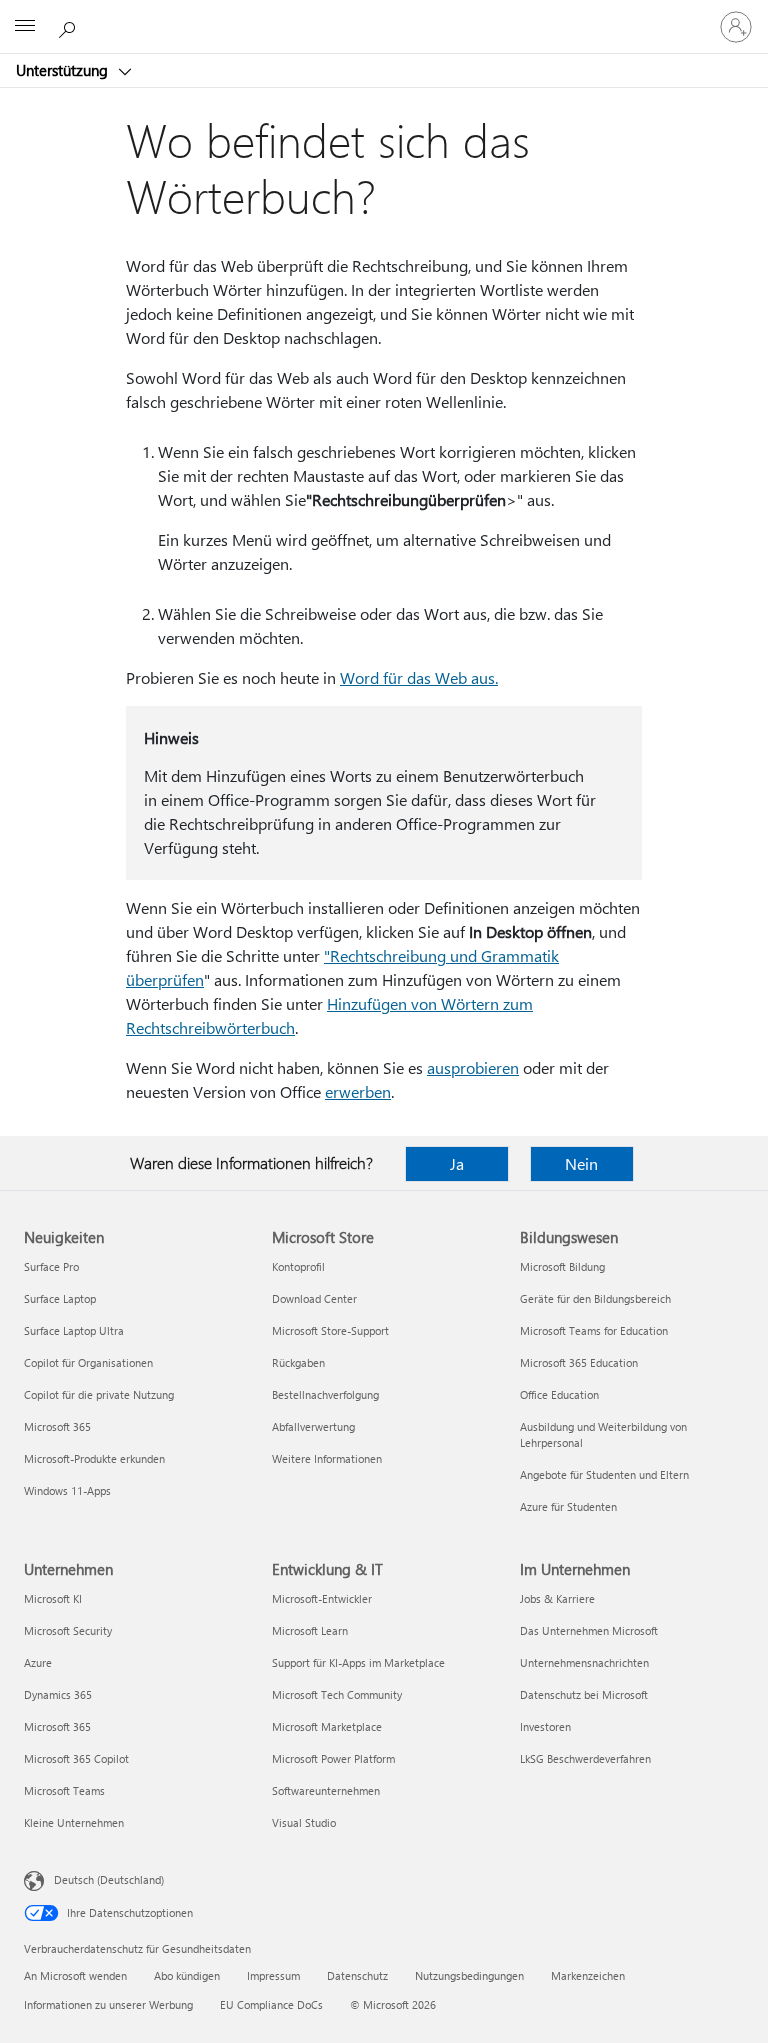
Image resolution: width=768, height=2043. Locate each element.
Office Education (559, 1394)
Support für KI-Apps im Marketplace (358, 1662)
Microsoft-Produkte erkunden (94, 1458)
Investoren (545, 1726)
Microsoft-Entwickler (322, 1598)
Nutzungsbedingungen (469, 1975)
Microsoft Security (68, 1630)
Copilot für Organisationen (88, 1362)
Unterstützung (64, 70)
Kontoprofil (298, 1266)
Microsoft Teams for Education (594, 1330)
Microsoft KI (53, 1598)
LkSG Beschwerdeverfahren (585, 1758)
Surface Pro (51, 1266)
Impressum (273, 1975)
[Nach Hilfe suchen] (70, 26)
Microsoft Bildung (562, 1266)
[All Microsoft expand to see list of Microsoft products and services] (25, 27)
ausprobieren (473, 1067)
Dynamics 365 (58, 1694)
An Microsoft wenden (75, 1975)
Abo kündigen (187, 1975)
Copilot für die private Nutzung (99, 1394)
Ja (457, 1163)
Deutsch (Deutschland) (109, 1879)
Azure (38, 1662)
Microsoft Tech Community (337, 1694)
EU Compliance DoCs (271, 2004)
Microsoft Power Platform (333, 1758)
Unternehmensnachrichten (584, 1662)
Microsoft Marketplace (327, 1726)
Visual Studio (304, 1822)
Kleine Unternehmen (74, 1822)
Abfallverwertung (313, 1426)
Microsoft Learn (310, 1630)
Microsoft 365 (57, 1426)
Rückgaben (298, 1362)
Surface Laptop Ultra (74, 1330)
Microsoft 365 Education (579, 1362)
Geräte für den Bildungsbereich (595, 1298)
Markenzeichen (588, 1975)
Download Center (314, 1298)
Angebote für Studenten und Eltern (604, 1474)
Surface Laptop (60, 1298)
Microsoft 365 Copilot (76, 1758)
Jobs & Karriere (557, 1598)
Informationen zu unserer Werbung (108, 2004)
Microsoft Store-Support (330, 1330)
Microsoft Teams (64, 1790)
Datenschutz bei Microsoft (584, 1694)
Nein (581, 1163)
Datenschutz (357, 1975)
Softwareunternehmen (326, 1790)
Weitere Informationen (327, 1458)
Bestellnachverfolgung (325, 1394)
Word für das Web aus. (419, 677)
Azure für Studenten (568, 1506)
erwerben (358, 1091)
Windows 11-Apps (67, 1490)
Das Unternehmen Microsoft (589, 1630)
